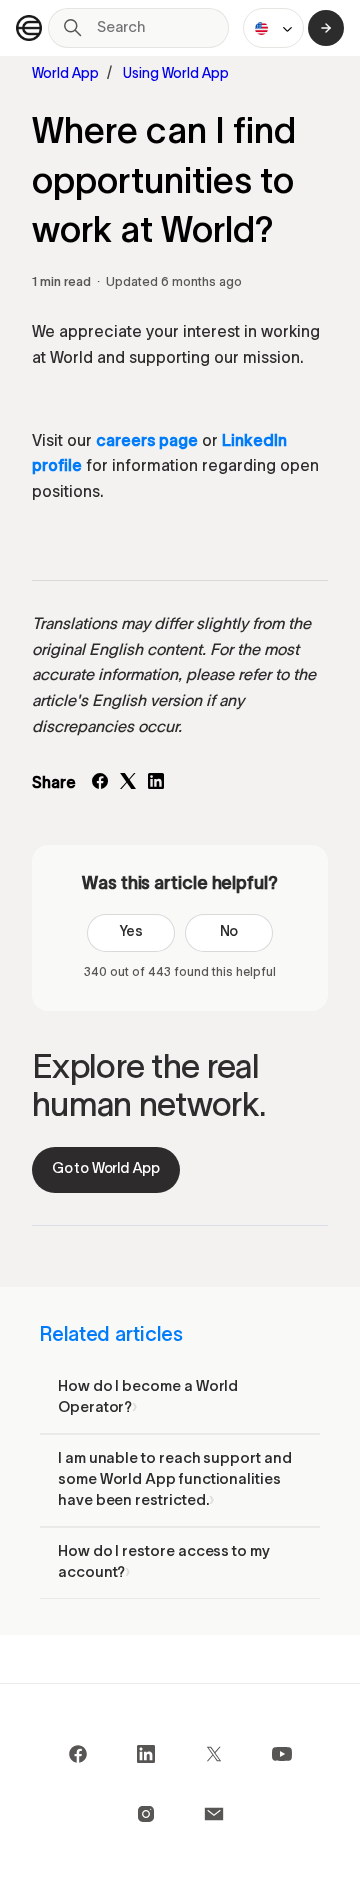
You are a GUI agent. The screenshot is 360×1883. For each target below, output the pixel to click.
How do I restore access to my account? (164, 1562)
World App (65, 74)
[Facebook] (100, 785)
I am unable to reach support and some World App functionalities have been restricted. (175, 1480)
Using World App (176, 74)
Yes (131, 932)
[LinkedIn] (156, 785)
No (229, 932)
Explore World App (326, 28)
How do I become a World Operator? (148, 1397)
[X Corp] (128, 785)
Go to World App (106, 1169)
